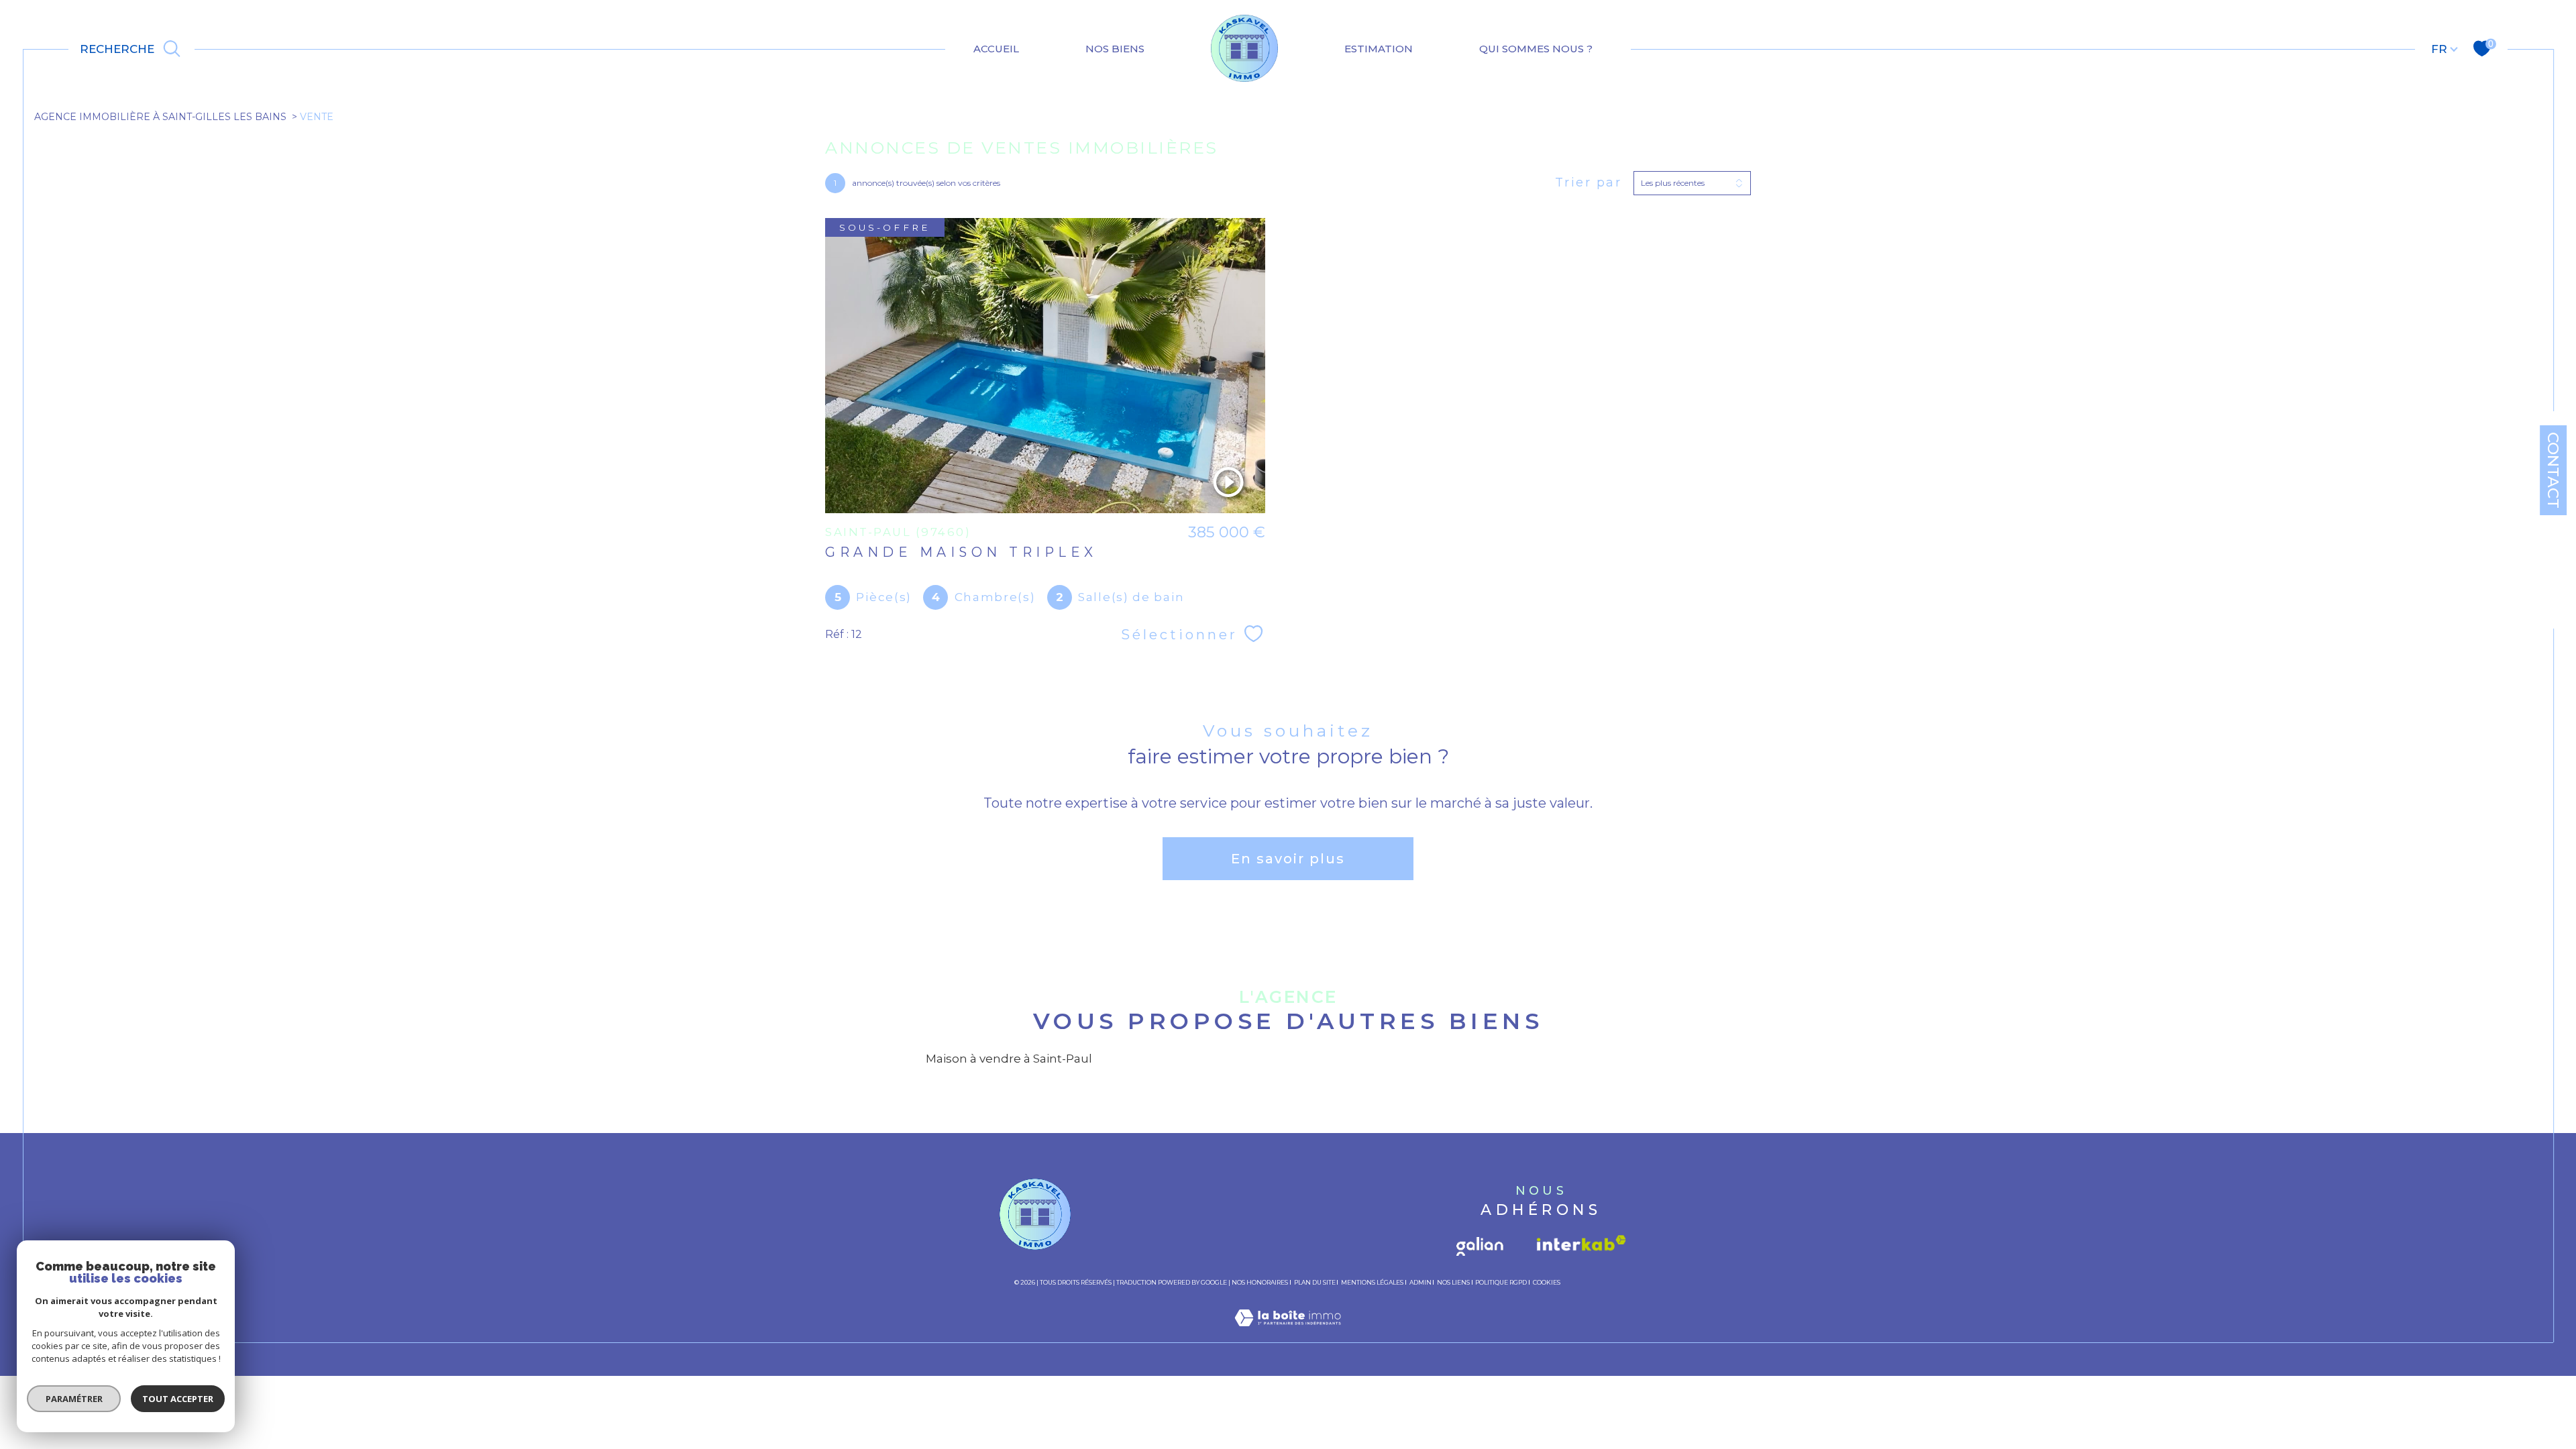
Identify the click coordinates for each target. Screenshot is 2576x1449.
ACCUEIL (996, 49)
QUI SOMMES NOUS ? (1536, 49)
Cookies (1547, 1283)
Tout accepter (178, 1399)
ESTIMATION (1379, 49)
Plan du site (1315, 1282)
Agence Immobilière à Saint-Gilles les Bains (160, 117)
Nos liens (1453, 1282)
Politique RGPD (1501, 1282)
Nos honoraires (1260, 1282)
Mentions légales (1372, 1282)
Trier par (1589, 183)
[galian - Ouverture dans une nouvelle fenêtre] (1483, 1242)
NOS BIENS (1115, 49)
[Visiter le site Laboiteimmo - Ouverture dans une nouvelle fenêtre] (1288, 1334)
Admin (1420, 1282)
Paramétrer (74, 1399)
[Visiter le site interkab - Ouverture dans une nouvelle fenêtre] (1579, 1242)
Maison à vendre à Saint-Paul (1009, 1059)
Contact (2553, 470)
